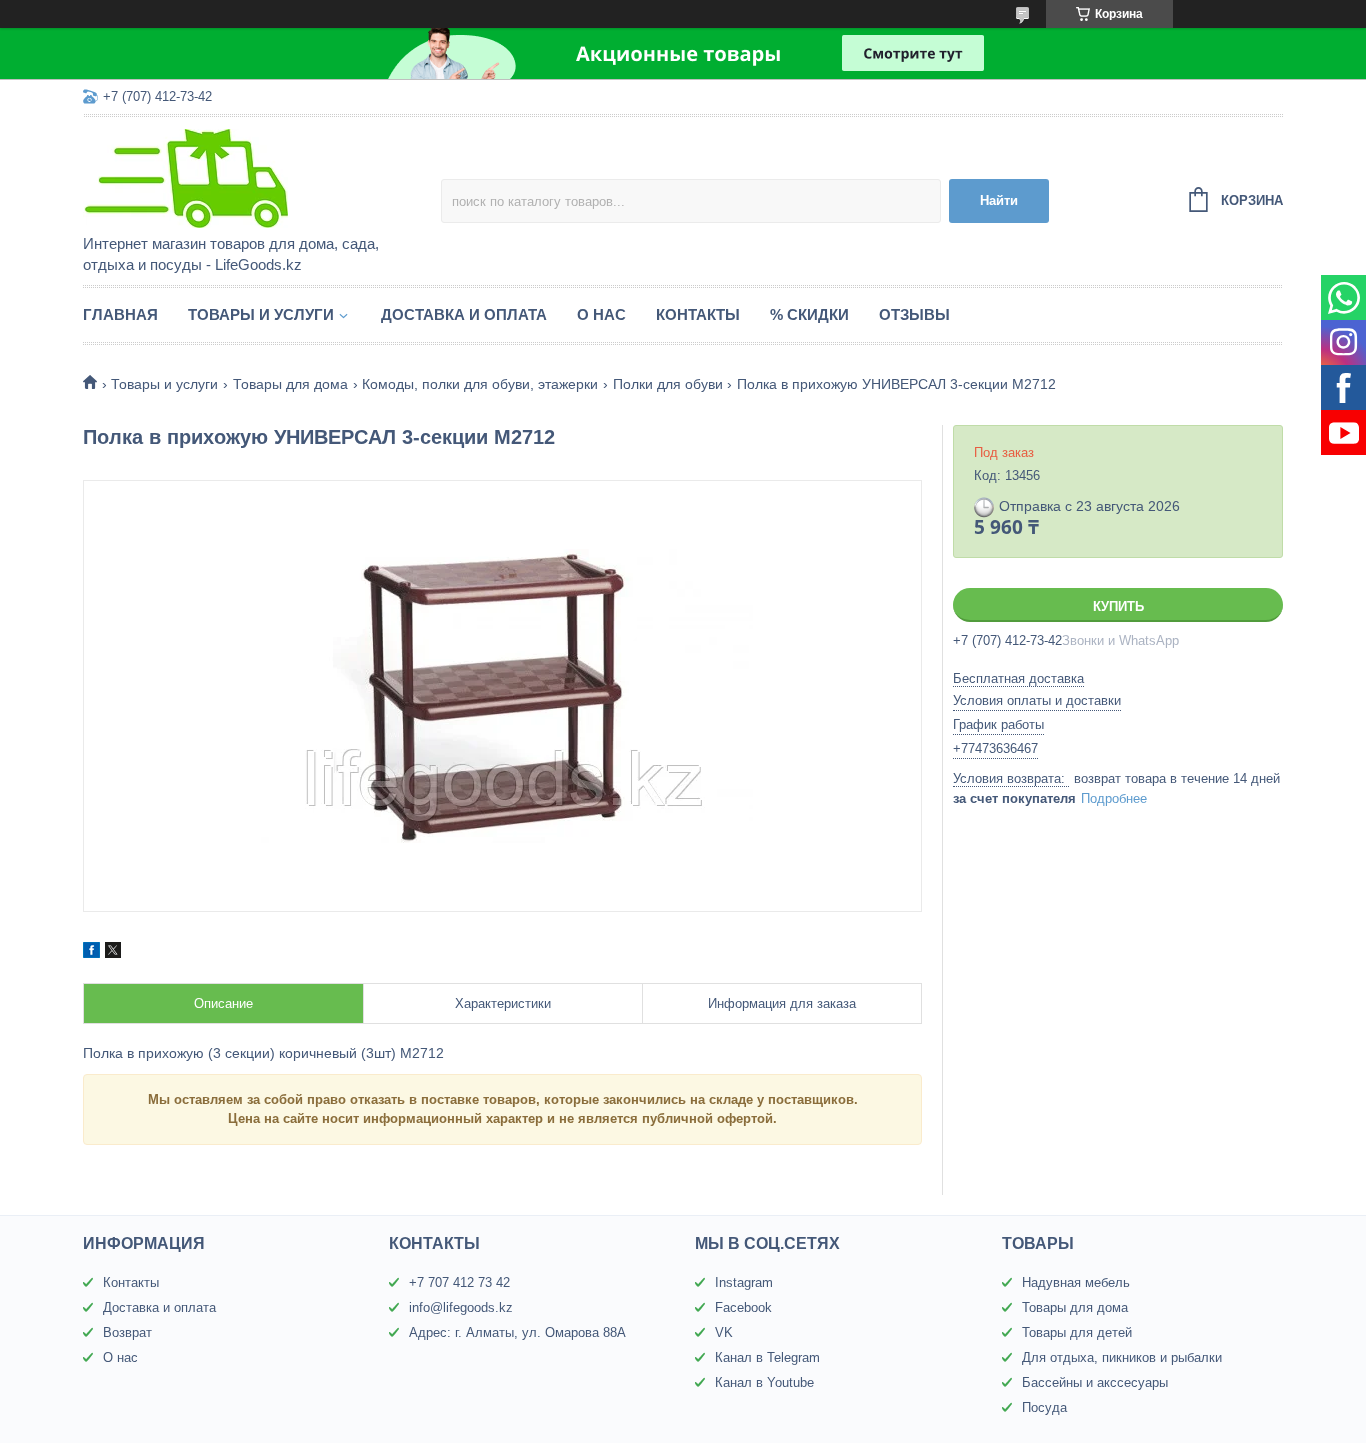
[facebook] (91, 953)
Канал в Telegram (767, 1357)
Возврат (127, 1332)
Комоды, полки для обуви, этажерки (480, 384)
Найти (999, 200)
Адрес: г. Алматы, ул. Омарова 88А (517, 1332)
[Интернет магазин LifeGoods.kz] (258, 177)
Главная (120, 314)
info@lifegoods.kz (461, 1307)
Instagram (744, 1282)
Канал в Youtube (764, 1382)
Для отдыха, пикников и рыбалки (1122, 1357)
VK (724, 1332)
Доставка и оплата (464, 314)
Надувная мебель (1076, 1282)
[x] (113, 953)
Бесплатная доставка (1018, 678)
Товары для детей (1077, 1332)
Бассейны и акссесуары (1095, 1382)
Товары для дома (290, 384)
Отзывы (914, 314)
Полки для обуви (668, 384)
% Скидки (809, 314)
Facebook (743, 1307)
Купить (1118, 606)
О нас (601, 314)
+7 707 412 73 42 (459, 1282)
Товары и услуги (261, 314)
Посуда (1044, 1407)
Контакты (698, 314)
